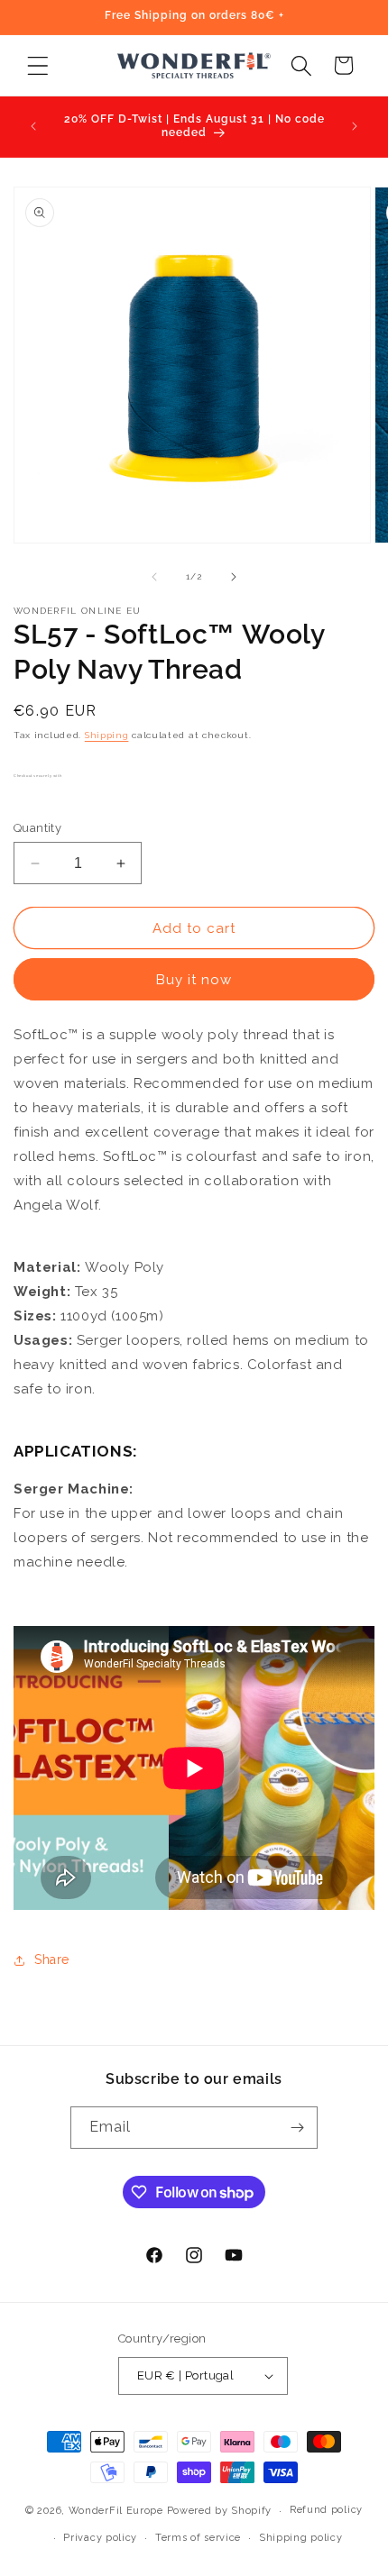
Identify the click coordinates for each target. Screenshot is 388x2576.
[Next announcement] (355, 126)
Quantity (37, 828)
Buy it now (194, 980)
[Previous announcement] (33, 126)
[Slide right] (234, 577)
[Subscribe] (297, 2128)
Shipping (107, 735)
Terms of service (198, 2538)
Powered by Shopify (220, 2511)
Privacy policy (100, 2538)
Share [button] (52, 1959)
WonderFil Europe (116, 2511)
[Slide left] (154, 577)
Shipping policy (301, 2538)
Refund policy (326, 2510)
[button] (37, 65)
